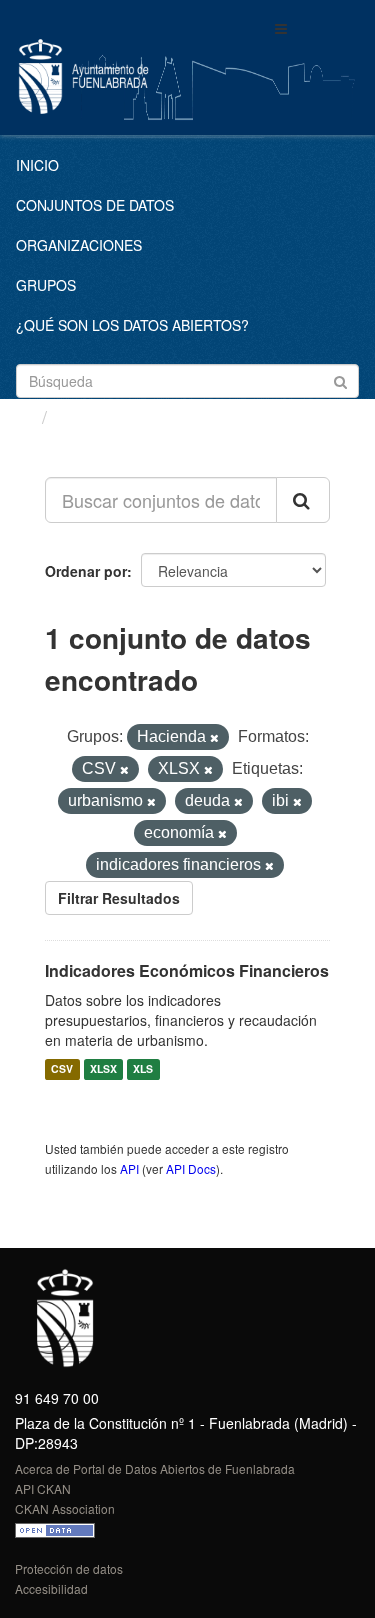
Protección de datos (69, 1568)
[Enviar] (340, 379)
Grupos (46, 285)
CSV (62, 1069)
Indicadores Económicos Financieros (187, 970)
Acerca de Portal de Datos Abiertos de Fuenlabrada (155, 1468)
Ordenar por (86, 571)
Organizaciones (79, 245)
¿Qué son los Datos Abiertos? (132, 325)
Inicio (37, 165)
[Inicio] (23, 416)
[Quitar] (214, 738)
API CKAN (43, 1488)
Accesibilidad (51, 1588)
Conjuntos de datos (95, 205)
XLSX (103, 1069)
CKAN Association (65, 1508)
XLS (143, 1069)
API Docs (191, 1168)
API (129, 1168)
